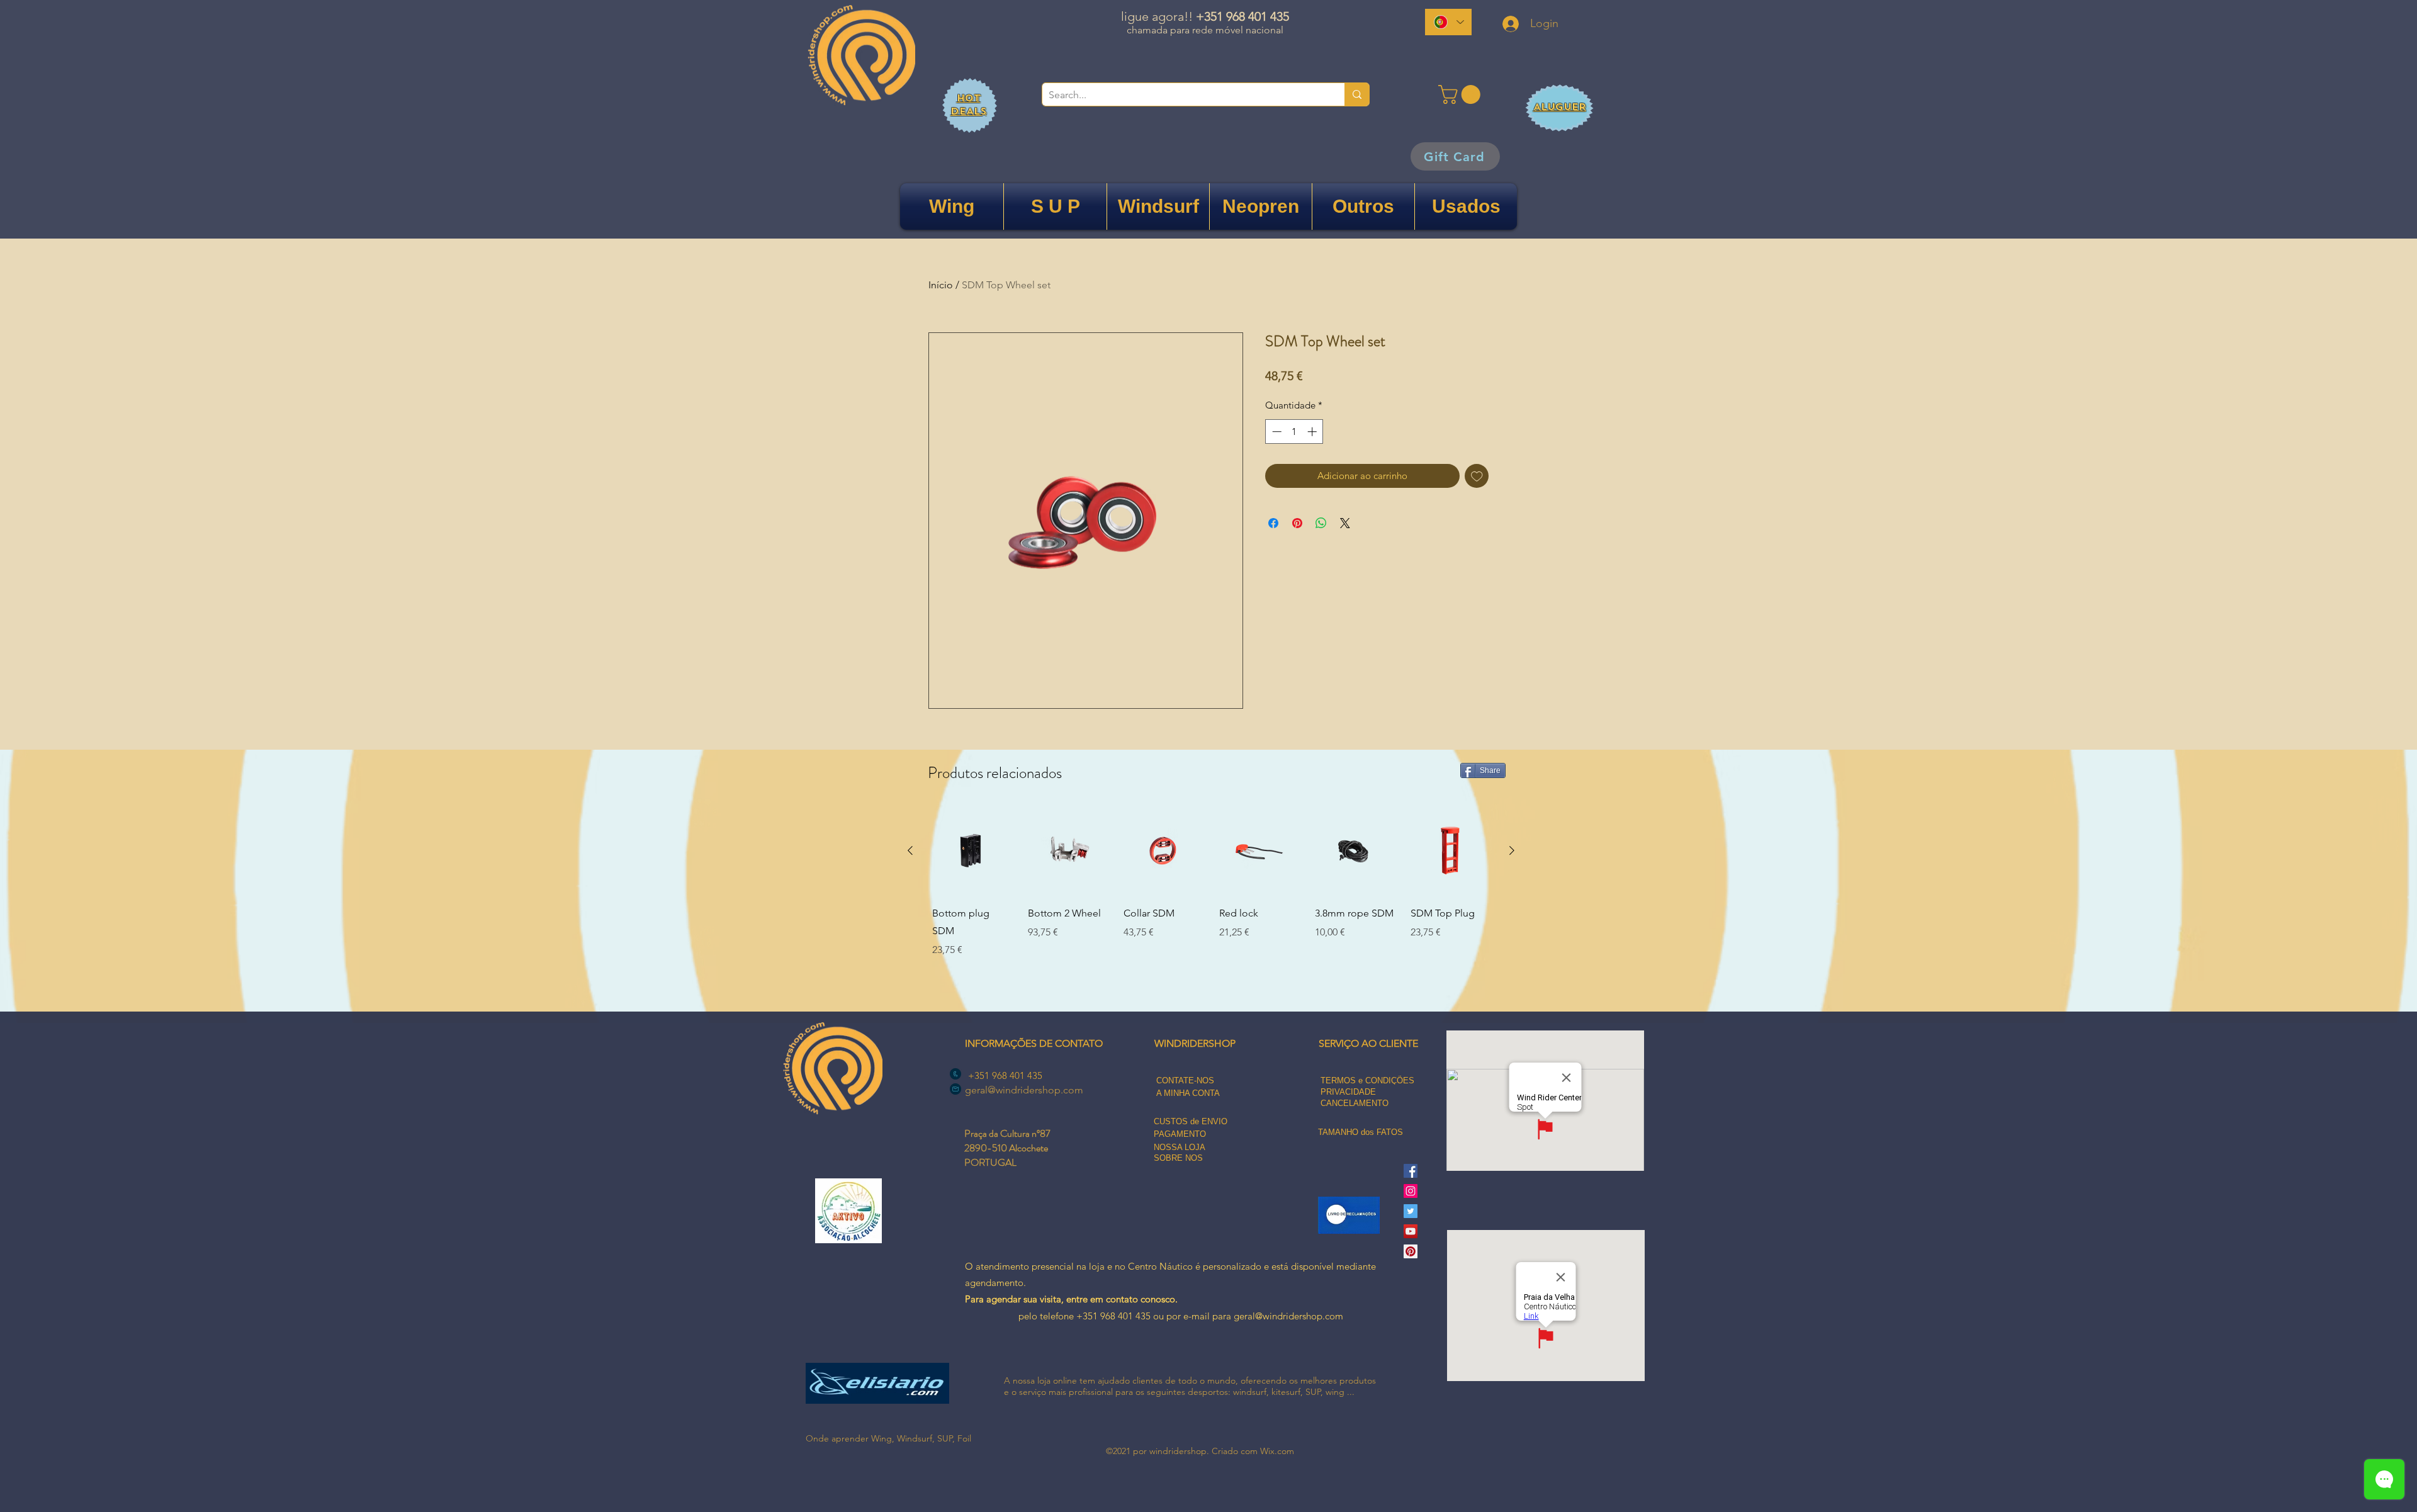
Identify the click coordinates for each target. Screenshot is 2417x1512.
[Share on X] (1345, 523)
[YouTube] (1411, 1231)
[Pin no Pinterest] (1297, 523)
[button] (1462, 94)
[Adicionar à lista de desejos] (1477, 476)
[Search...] (1357, 94)
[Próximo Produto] (1512, 850)
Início (941, 285)
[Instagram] (1411, 1191)
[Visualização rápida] (972, 851)
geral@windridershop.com (1024, 1090)
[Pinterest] (1411, 1251)
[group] (1211, 902)
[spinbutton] (1294, 432)
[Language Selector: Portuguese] (1448, 22)
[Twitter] (1411, 1211)
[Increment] (1313, 432)
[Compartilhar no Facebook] (1273, 523)
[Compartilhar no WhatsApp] (1321, 523)
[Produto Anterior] (910, 850)
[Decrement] (1276, 432)
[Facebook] (1411, 1171)
